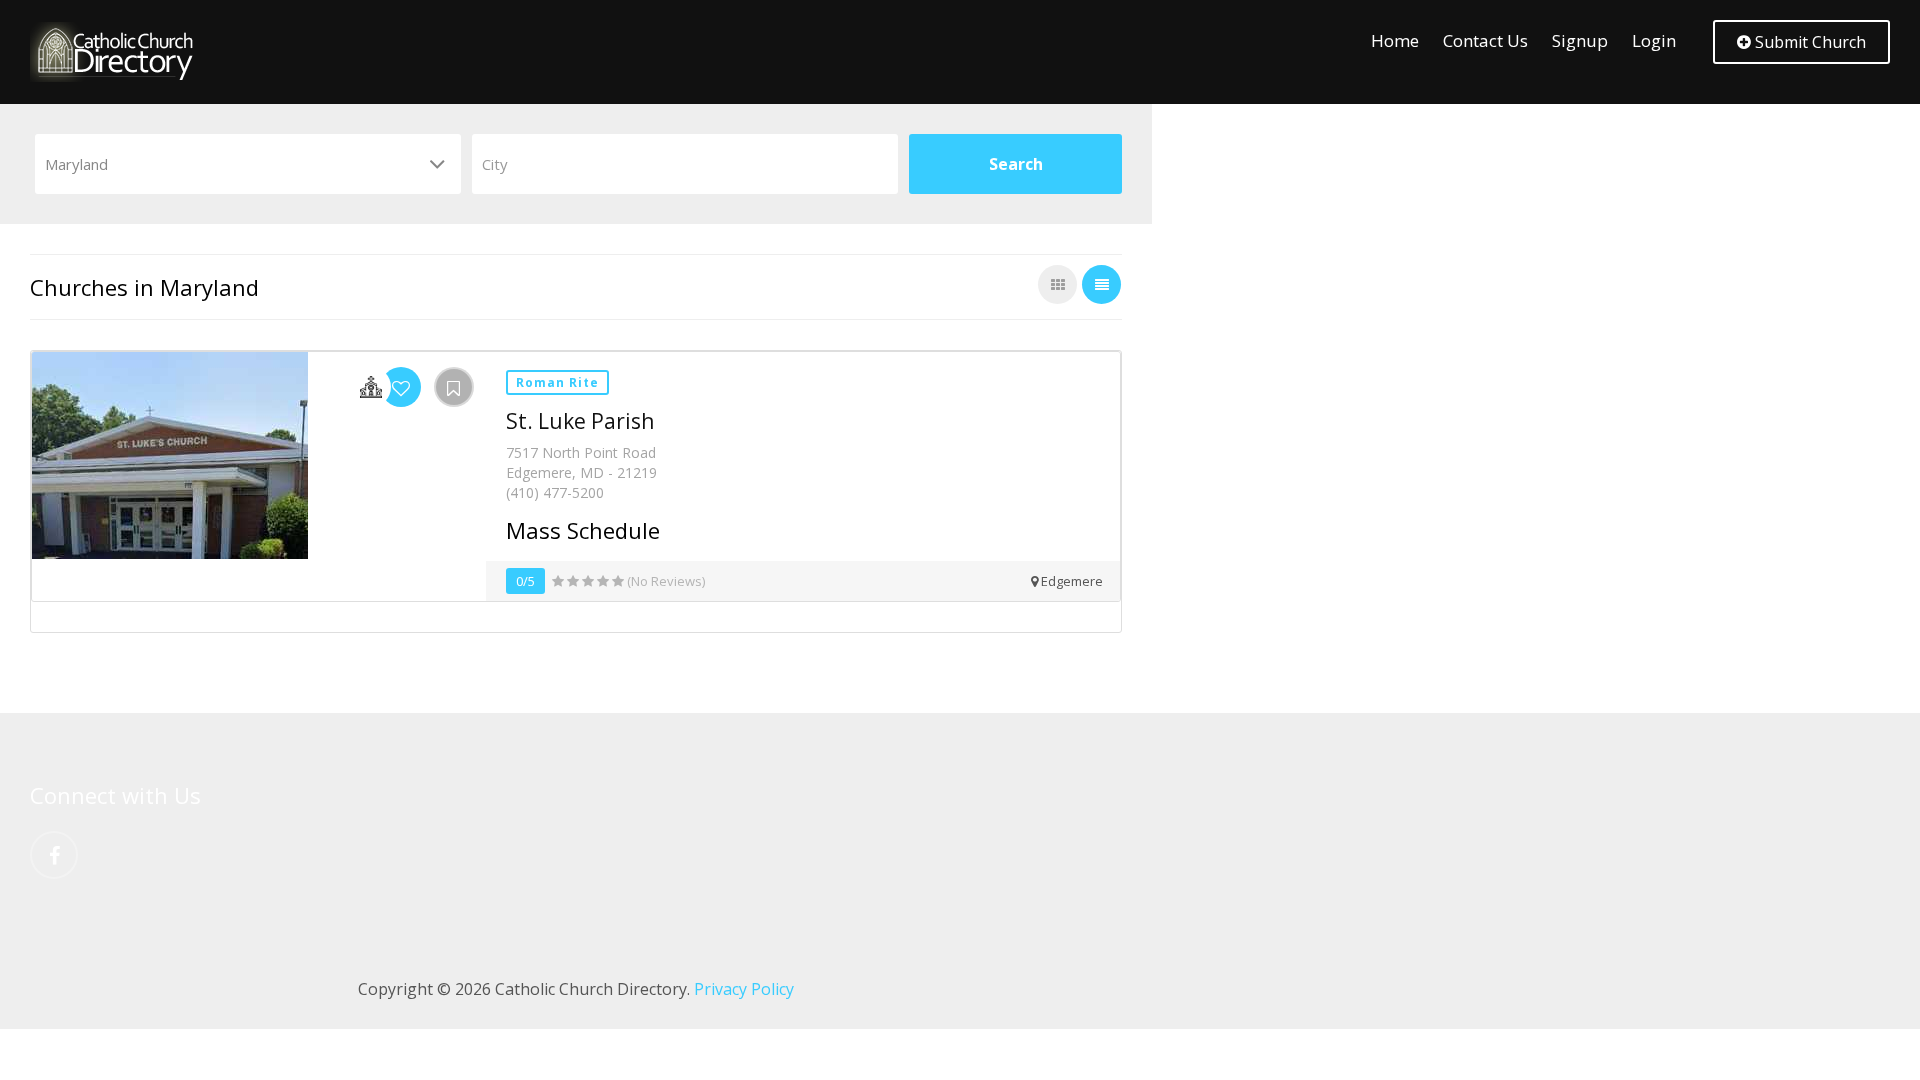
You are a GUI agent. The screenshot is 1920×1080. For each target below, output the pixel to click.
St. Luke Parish (580, 421)
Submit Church (1808, 42)
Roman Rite (557, 382)
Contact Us (1485, 40)
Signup (1580, 40)
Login (1654, 40)
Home (1395, 40)
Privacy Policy (744, 989)
